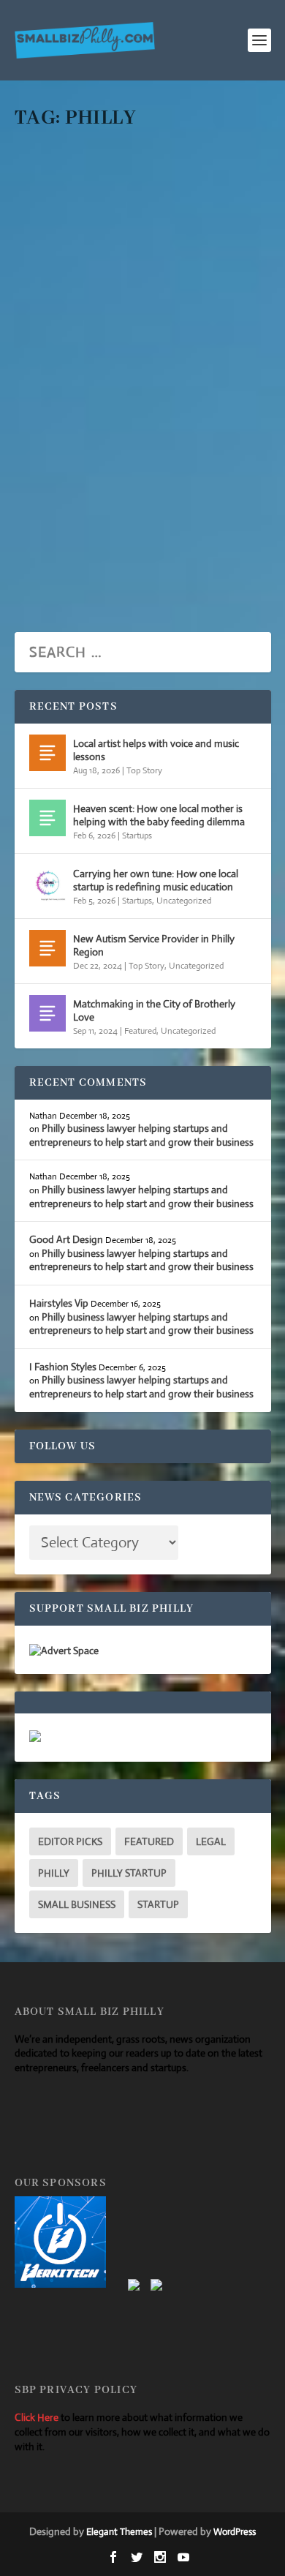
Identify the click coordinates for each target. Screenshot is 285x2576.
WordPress (235, 2532)
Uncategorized (188, 368)
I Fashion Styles (63, 1367)
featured (149, 1841)
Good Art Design (66, 1239)
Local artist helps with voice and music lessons (156, 750)
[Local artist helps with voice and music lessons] (47, 753)
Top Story (144, 770)
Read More (78, 566)
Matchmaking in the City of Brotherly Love (154, 1010)
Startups (141, 368)
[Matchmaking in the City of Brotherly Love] (47, 1013)
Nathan (54, 368)
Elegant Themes (119, 2532)
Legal (211, 1841)
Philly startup (129, 1873)
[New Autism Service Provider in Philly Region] (47, 948)
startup (158, 1904)
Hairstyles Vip (59, 1303)
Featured (140, 1031)
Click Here (37, 2417)
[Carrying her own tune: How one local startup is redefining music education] (47, 883)
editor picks (70, 1841)
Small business (77, 1904)
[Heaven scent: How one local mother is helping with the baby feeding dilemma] (47, 818)
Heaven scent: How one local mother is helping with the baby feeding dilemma (159, 815)
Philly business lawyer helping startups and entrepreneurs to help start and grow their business (132, 254)
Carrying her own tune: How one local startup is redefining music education (156, 880)
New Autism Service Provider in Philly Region (154, 945)
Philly (54, 1873)
